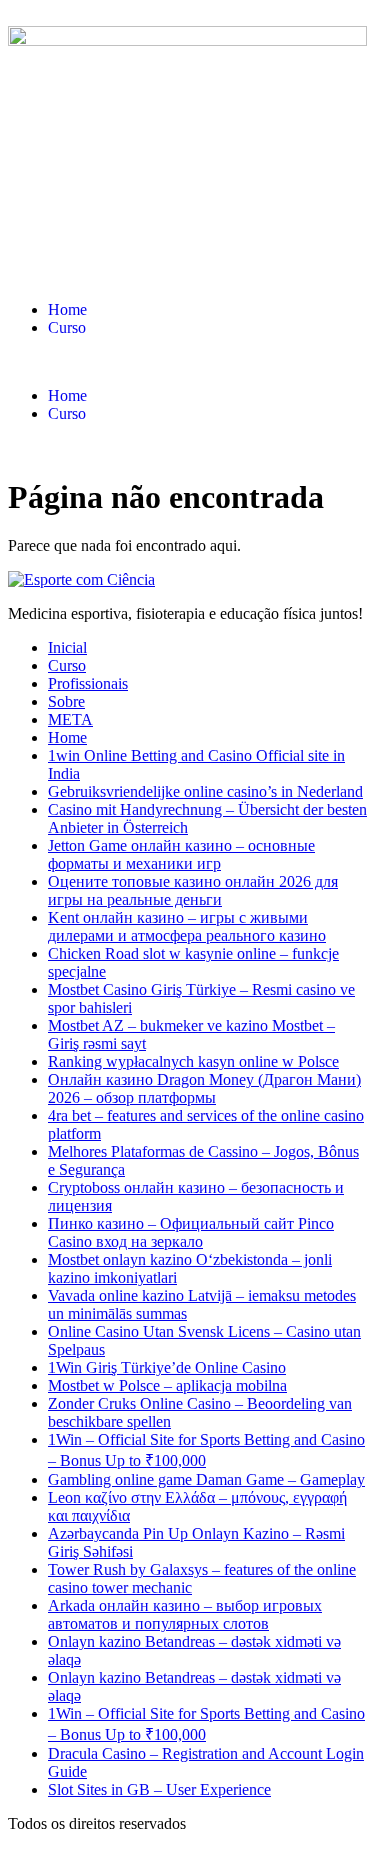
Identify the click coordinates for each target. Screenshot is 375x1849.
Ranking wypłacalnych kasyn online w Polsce (193, 1061)
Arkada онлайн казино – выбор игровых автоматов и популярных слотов (185, 1614)
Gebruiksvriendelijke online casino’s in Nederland (205, 791)
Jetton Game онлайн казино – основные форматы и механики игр (181, 854)
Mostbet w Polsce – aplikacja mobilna (167, 1385)
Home (67, 309)
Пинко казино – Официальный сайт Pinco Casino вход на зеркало (191, 1232)
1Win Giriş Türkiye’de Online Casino (167, 1367)
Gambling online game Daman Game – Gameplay (206, 1479)
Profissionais (88, 683)
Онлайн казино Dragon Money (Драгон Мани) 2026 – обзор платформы (204, 1088)
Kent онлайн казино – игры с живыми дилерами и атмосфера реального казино (187, 926)
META (70, 719)
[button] (187, 362)
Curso (67, 327)
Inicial (67, 647)
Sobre (66, 701)
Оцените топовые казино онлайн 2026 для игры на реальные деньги (193, 890)
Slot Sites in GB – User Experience (159, 1789)
